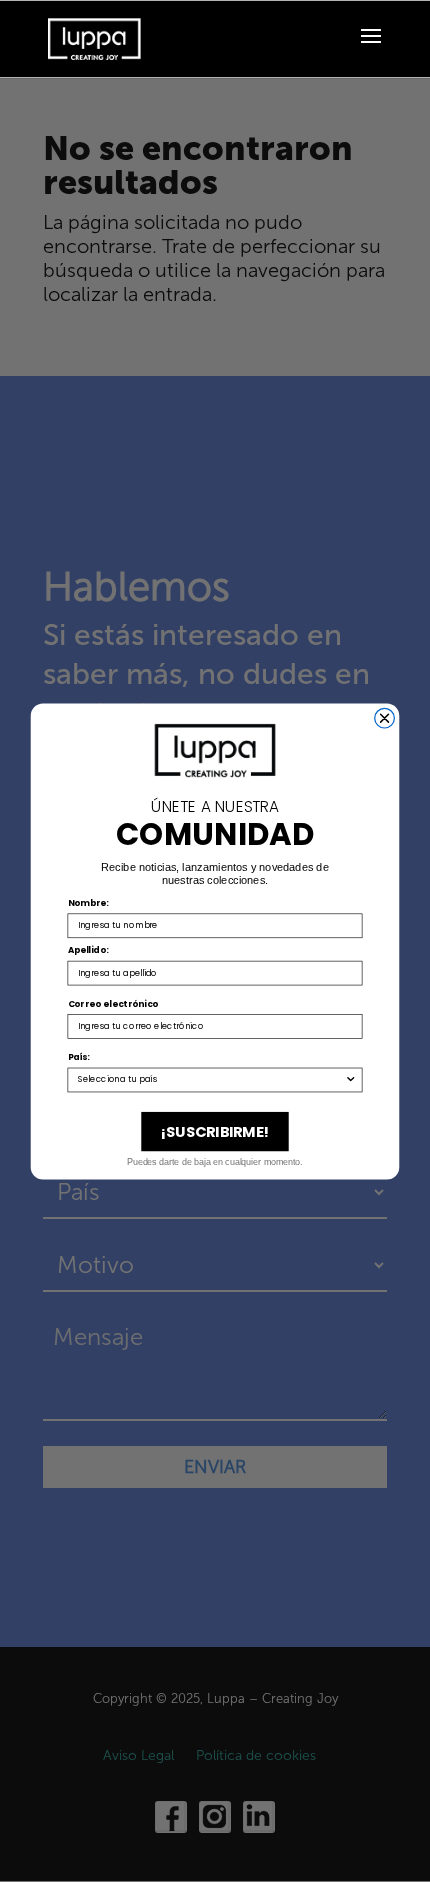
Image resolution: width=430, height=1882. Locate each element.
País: (79, 1057)
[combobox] (211, 1079)
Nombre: (88, 902)
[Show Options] (351, 1079)
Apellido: (88, 950)
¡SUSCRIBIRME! (215, 1131)
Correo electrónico (113, 1003)
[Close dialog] (385, 718)
